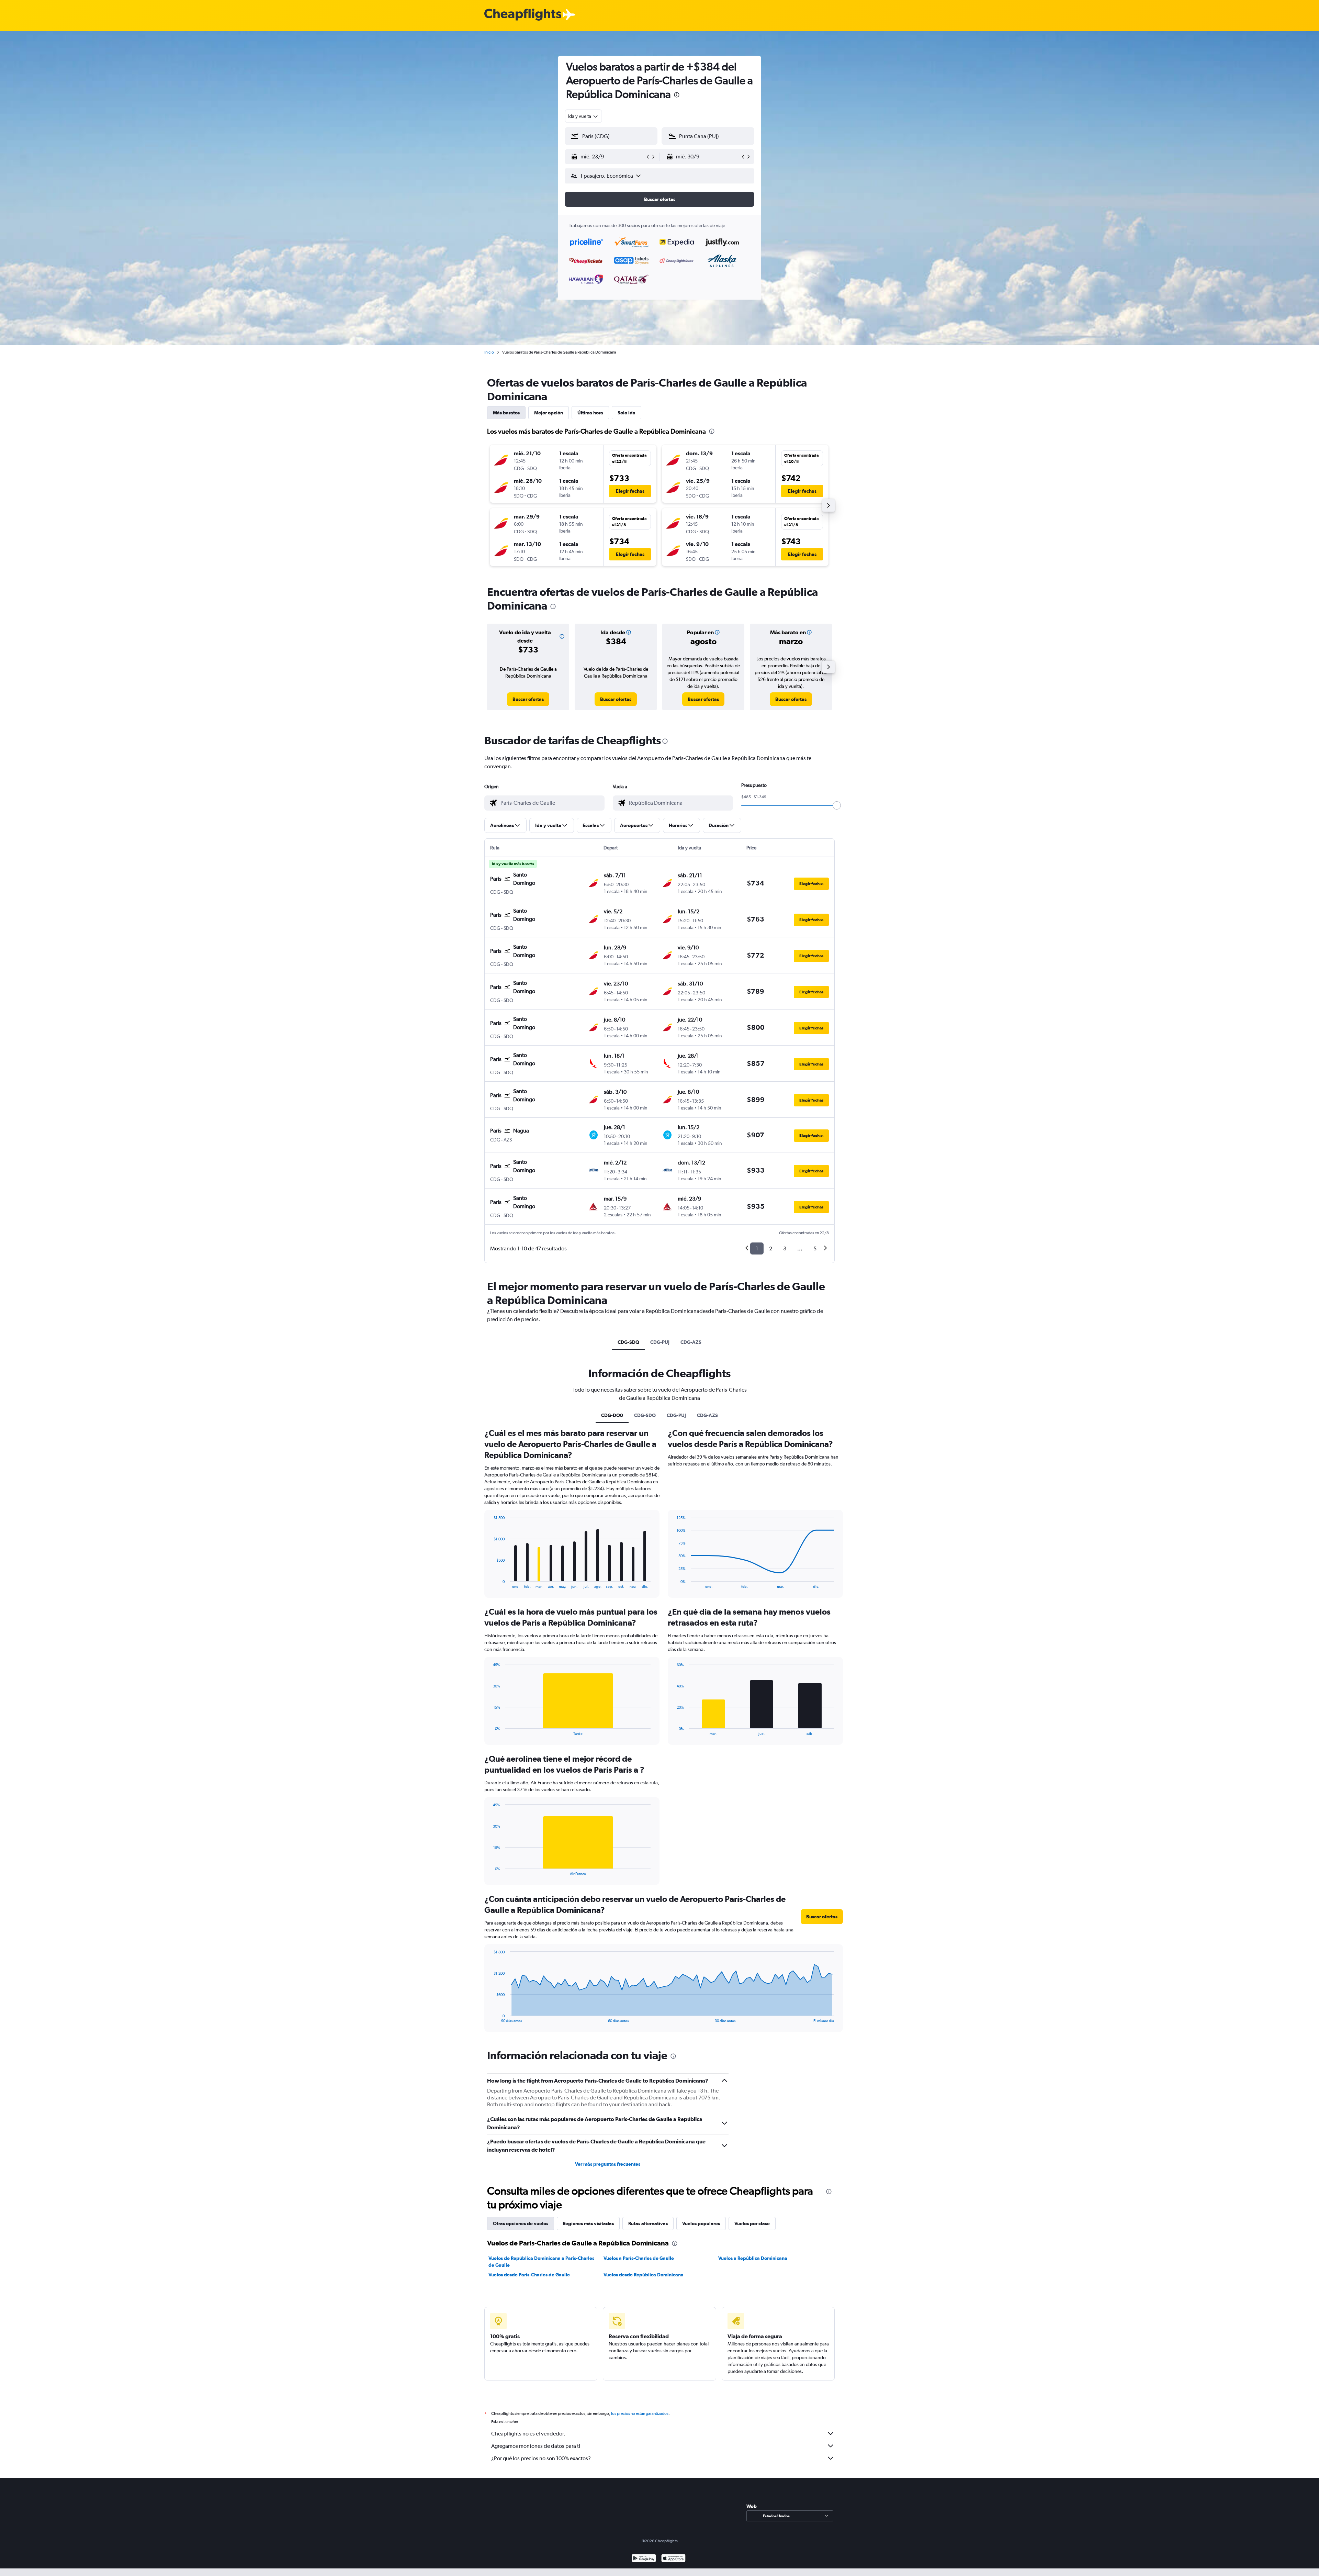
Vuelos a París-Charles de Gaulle (639, 2258)
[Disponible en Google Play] (644, 2559)
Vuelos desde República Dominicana (644, 2275)
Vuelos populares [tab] (701, 2223)
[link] (528, 699)
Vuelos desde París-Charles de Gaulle (529, 2275)
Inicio (489, 352)
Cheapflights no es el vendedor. (528, 2434)
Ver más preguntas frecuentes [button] (608, 2164)
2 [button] (771, 1248)
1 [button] (757, 1248)
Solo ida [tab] (627, 413)
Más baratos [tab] (506, 413)
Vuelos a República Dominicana (753, 2258)
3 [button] (785, 1248)
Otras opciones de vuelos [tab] (521, 2223)
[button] (677, 96)
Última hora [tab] (590, 413)
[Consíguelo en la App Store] (673, 2559)
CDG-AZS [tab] (691, 1342)
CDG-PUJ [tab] (660, 1342)
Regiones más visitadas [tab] (588, 2223)
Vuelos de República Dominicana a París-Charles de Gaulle (541, 2262)
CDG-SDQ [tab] (628, 1342)
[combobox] (583, 116)
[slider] (837, 805)
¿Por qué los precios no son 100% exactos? (541, 2458)
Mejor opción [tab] (549, 413)
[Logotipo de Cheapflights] (523, 15)
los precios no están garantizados (640, 2413)
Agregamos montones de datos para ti (536, 2446)
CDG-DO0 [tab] (612, 1415)
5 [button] (815, 1248)
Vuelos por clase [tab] (752, 2223)
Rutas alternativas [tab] (648, 2223)
